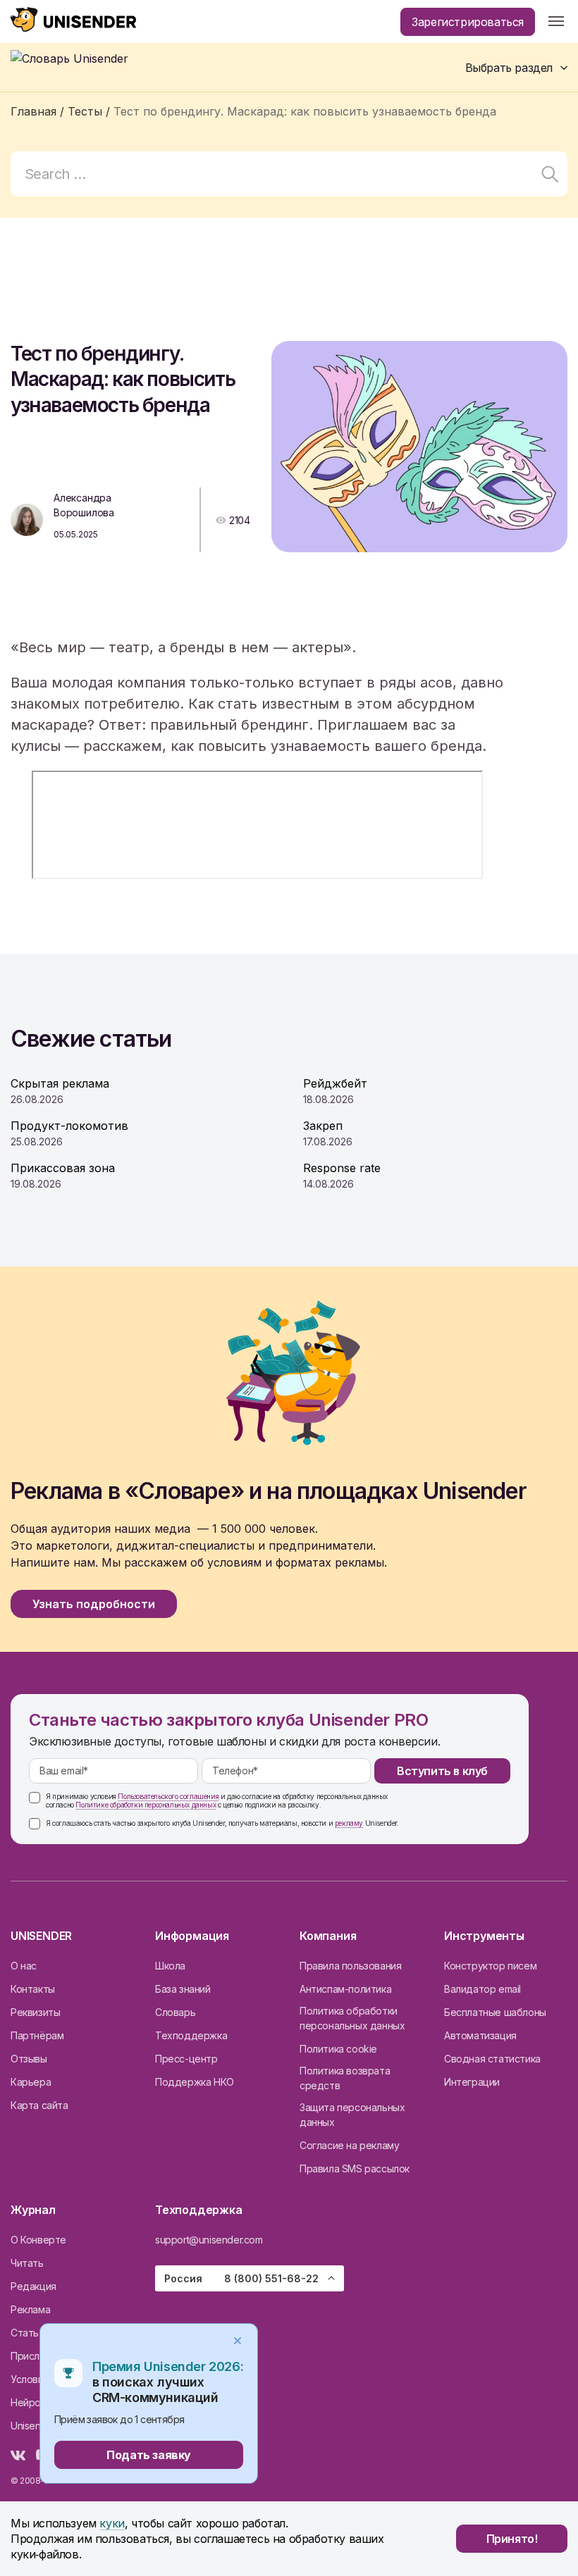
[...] (556, 22)
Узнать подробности (94, 1604)
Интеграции (472, 2082)
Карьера (31, 2082)
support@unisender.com (209, 2240)
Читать (27, 2263)
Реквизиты (35, 2012)
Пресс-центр (186, 2059)
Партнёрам (37, 2035)
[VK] (18, 2456)
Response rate (342, 1168)
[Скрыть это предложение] (238, 2341)
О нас (24, 1966)
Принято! (512, 2539)
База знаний (183, 1989)
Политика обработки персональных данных (352, 2018)
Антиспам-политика (345, 1989)
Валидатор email (482, 1989)
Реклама (30, 2309)
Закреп (323, 1126)
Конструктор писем (490, 1966)
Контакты (33, 1989)
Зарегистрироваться (468, 22)
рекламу (349, 1823)
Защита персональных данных (352, 2115)
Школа (170, 1966)
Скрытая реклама (60, 1083)
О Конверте (38, 2240)
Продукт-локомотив (69, 1126)
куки (112, 2523)
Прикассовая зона (63, 1168)
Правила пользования (350, 1966)
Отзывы (29, 2059)
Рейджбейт (335, 1083)
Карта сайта (39, 2105)
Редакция (33, 2286)
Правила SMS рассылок (355, 2169)
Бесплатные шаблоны (495, 2012)
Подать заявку (149, 2455)
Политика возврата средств (345, 2078)
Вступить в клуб (442, 1771)
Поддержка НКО (195, 2082)
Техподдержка (191, 2035)
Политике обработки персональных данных (146, 1805)
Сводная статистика (492, 2059)
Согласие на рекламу (349, 2145)
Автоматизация (480, 2035)
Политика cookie (338, 2049)
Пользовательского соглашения (168, 1796)
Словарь (175, 2012)
